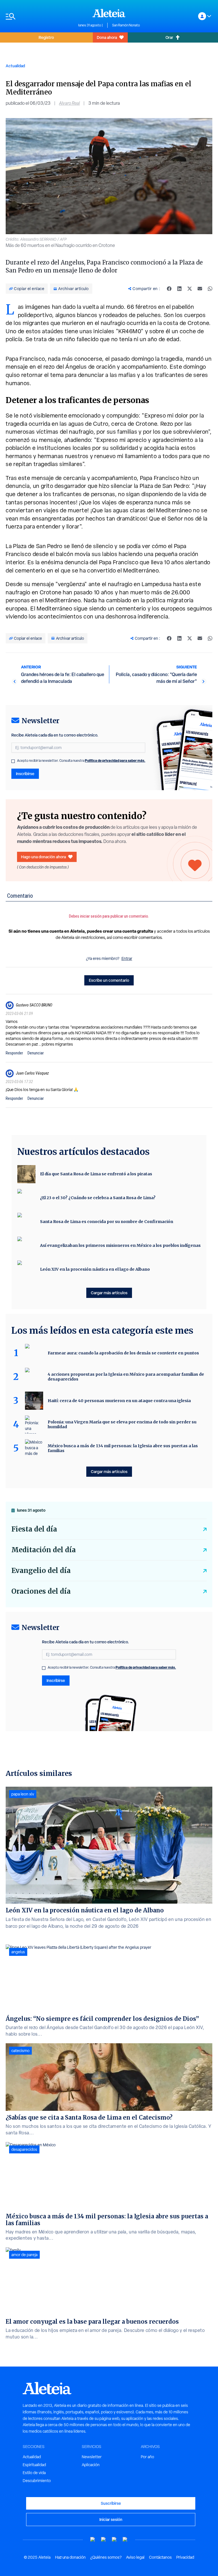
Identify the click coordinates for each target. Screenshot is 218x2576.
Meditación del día (44, 1550)
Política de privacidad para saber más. (115, 761)
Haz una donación (70, 2557)
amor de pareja (24, 2255)
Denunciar (36, 1053)
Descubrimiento (37, 2481)
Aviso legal (135, 2557)
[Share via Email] (200, 289)
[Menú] (39, 16)
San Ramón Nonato (126, 25)
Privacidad (185, 2557)
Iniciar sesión (111, 2519)
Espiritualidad (34, 2465)
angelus (18, 1952)
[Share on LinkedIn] (179, 289)
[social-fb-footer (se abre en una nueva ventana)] (104, 2540)
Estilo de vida (34, 2473)
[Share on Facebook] (169, 289)
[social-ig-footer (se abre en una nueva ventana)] (125, 2540)
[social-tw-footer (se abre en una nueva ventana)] (114, 2540)
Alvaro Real (69, 103)
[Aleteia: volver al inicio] (109, 13)
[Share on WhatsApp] (210, 289)
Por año (147, 2457)
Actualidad (15, 66)
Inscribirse (25, 774)
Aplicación (91, 2465)
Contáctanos (160, 2557)
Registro (46, 37)
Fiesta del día (34, 1529)
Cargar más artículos (109, 1293)
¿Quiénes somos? (106, 2557)
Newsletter (92, 2457)
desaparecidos (24, 2149)
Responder (14, 1053)
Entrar (127, 958)
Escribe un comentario (109, 980)
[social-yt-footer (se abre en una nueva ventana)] (93, 2540)
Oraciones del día (41, 1591)
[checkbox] (13, 761)
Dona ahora (107, 37)
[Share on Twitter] (190, 289)
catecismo (20, 2051)
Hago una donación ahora (43, 857)
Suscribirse (111, 2503)
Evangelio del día (41, 1571)
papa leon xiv (23, 1794)
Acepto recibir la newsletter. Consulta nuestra (81, 761)
